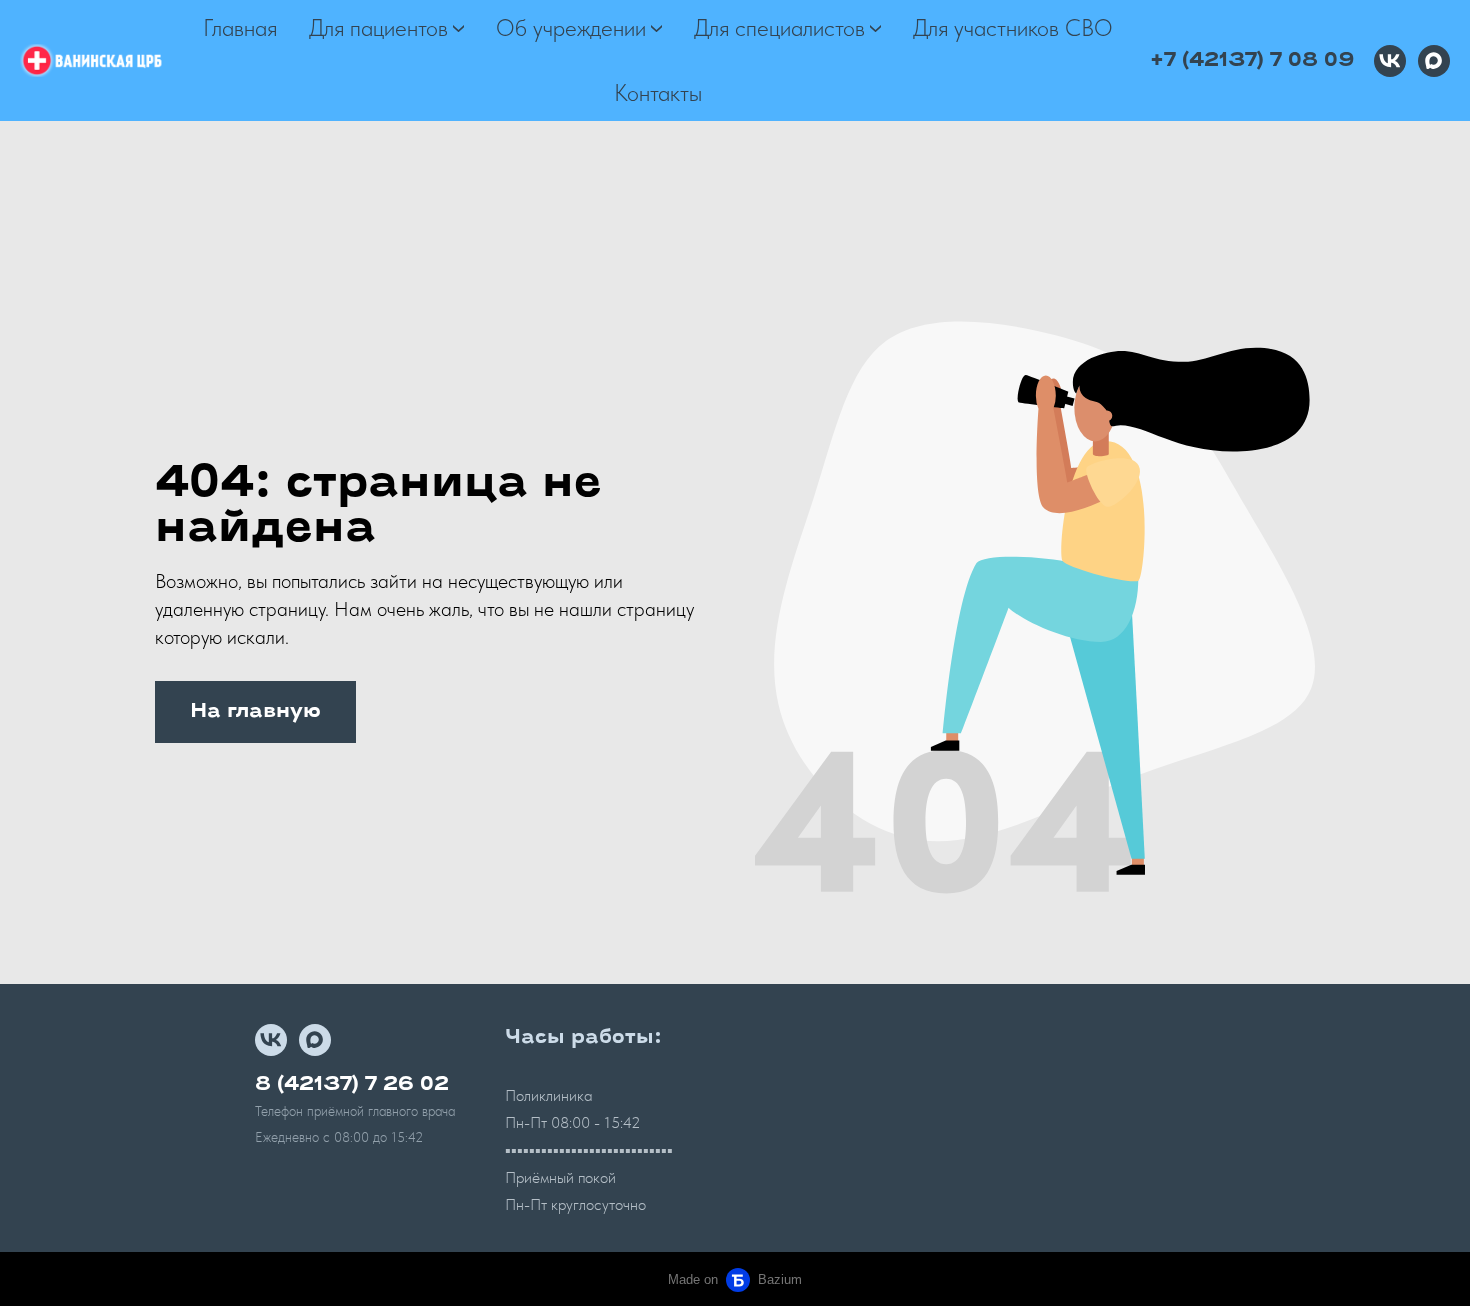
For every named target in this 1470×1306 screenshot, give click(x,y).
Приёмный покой (560, 1177)
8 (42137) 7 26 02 (352, 1085)
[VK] (1390, 61)
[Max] (1434, 61)
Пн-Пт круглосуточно (575, 1204)
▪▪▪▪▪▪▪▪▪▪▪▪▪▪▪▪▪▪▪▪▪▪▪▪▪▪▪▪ (589, 1150)
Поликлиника (548, 1095)
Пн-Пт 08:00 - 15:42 (573, 1122)
